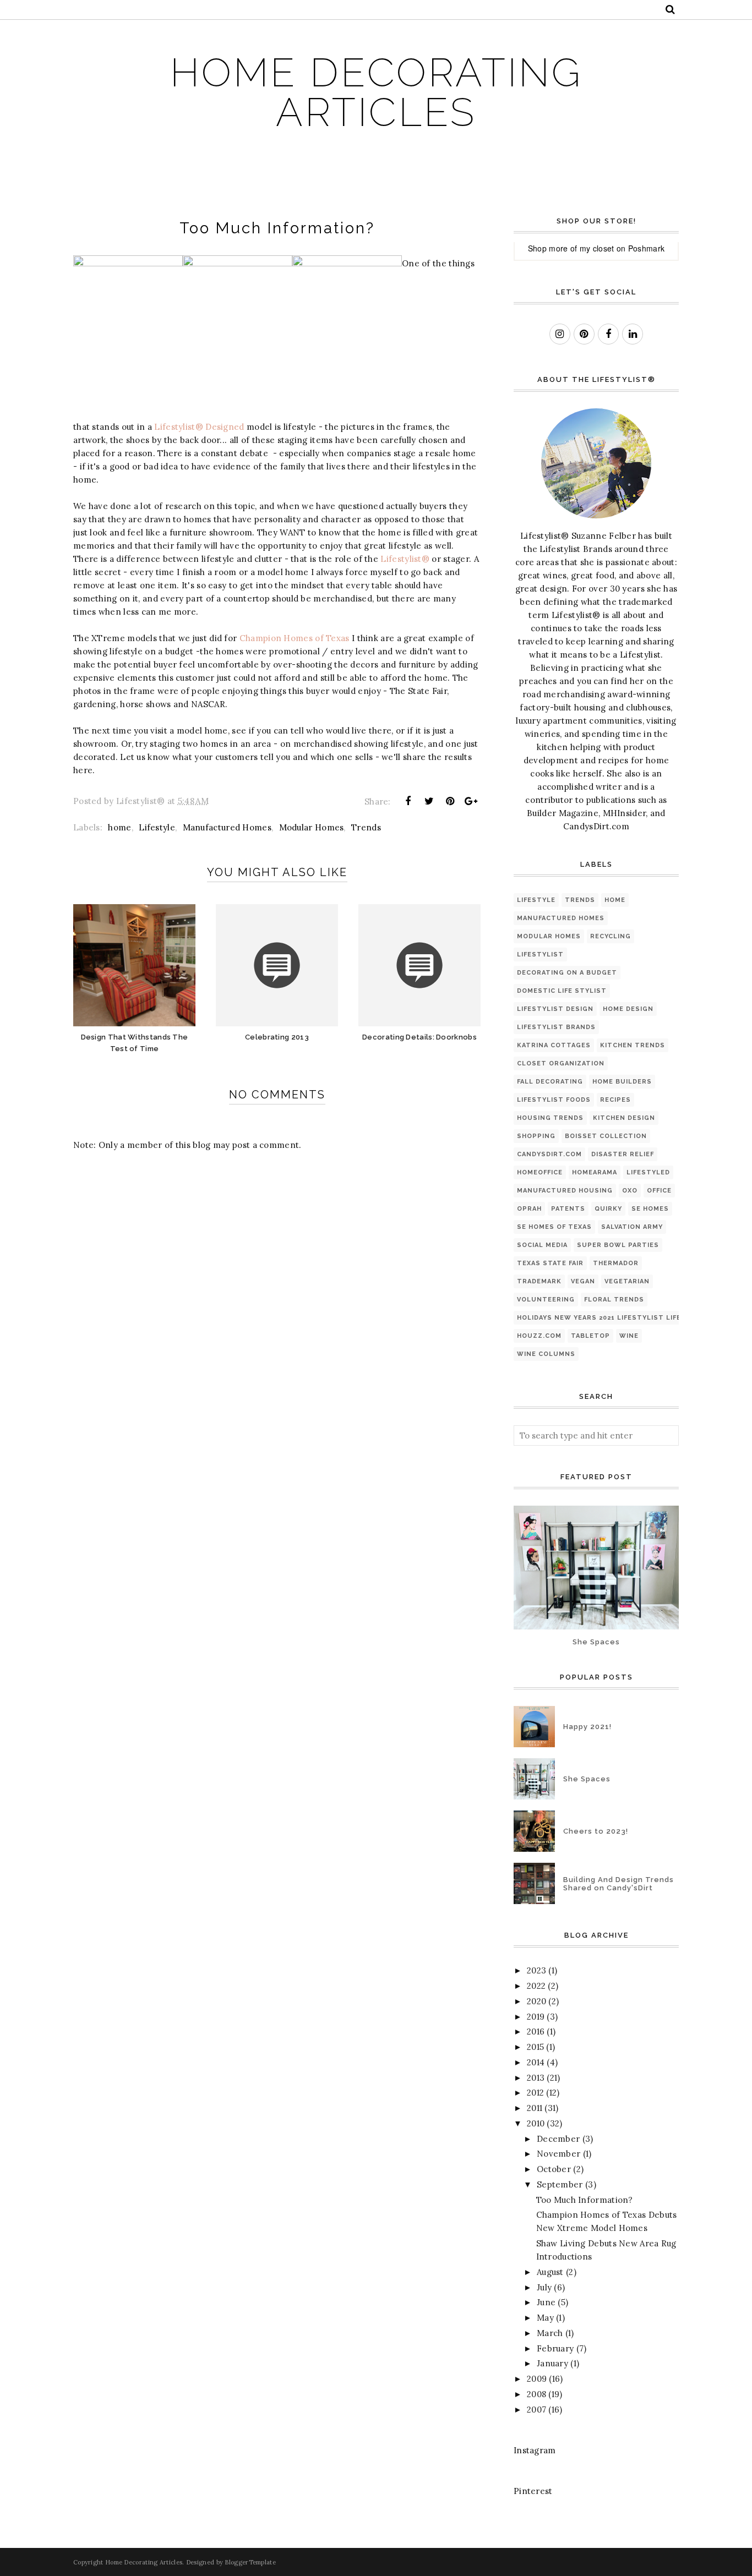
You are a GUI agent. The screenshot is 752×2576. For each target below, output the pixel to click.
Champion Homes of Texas (295, 638)
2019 (536, 2017)
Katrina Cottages (554, 1045)
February (555, 2348)
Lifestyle (157, 827)
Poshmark (646, 248)
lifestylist (540, 955)
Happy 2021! (587, 1727)
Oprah (529, 1209)
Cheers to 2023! (596, 1831)
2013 (536, 2078)
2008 (536, 2394)
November (558, 2154)
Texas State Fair (550, 1263)
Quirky (608, 1209)
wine (629, 1336)
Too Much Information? (585, 2200)
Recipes (615, 1100)
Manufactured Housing (565, 1191)
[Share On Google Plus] (471, 801)
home (119, 827)
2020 (536, 2001)
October (554, 2169)
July (544, 2287)
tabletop (590, 1336)
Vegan (583, 1281)
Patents (568, 1209)
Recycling (611, 936)
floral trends (614, 1300)
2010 (536, 2123)
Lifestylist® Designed (199, 427)
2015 (535, 2047)
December (558, 2139)
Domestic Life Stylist (562, 991)
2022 (536, 1986)
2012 (535, 2093)
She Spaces (596, 1642)
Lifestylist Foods (554, 1100)
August (550, 2272)
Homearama (595, 1172)
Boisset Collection (606, 1136)
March (550, 2333)
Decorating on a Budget (567, 973)
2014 (536, 2062)
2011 (535, 2108)
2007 (536, 2410)
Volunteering (546, 1300)
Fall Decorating (550, 1082)
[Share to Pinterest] (450, 801)
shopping (536, 1136)
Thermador (616, 1263)
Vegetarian (627, 1281)
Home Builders (622, 1082)
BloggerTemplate (250, 2562)
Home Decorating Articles (376, 92)
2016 (536, 2031)
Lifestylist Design (555, 1009)
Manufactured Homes (227, 827)
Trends (366, 827)
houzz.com (539, 1336)
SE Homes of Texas (554, 1227)
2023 (536, 1970)
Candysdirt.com (549, 1154)
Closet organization (561, 1063)
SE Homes (650, 1209)
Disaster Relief (623, 1154)
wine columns (546, 1354)
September (560, 2184)
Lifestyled (648, 1172)
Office (659, 1191)
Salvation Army (632, 1227)
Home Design (628, 1009)
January (552, 2363)
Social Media (542, 1245)
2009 (537, 2379)
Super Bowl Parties (618, 1245)
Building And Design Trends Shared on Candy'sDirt (619, 1884)
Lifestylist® (405, 559)
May (545, 2318)
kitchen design (624, 1118)
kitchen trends (633, 1045)
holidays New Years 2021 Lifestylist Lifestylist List (625, 1318)
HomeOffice (540, 1172)
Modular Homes (312, 827)
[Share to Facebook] (408, 801)
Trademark (539, 1281)
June (546, 2302)
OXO (630, 1191)
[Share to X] (429, 801)
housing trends (550, 1118)
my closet (597, 248)
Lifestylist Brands (556, 1027)
